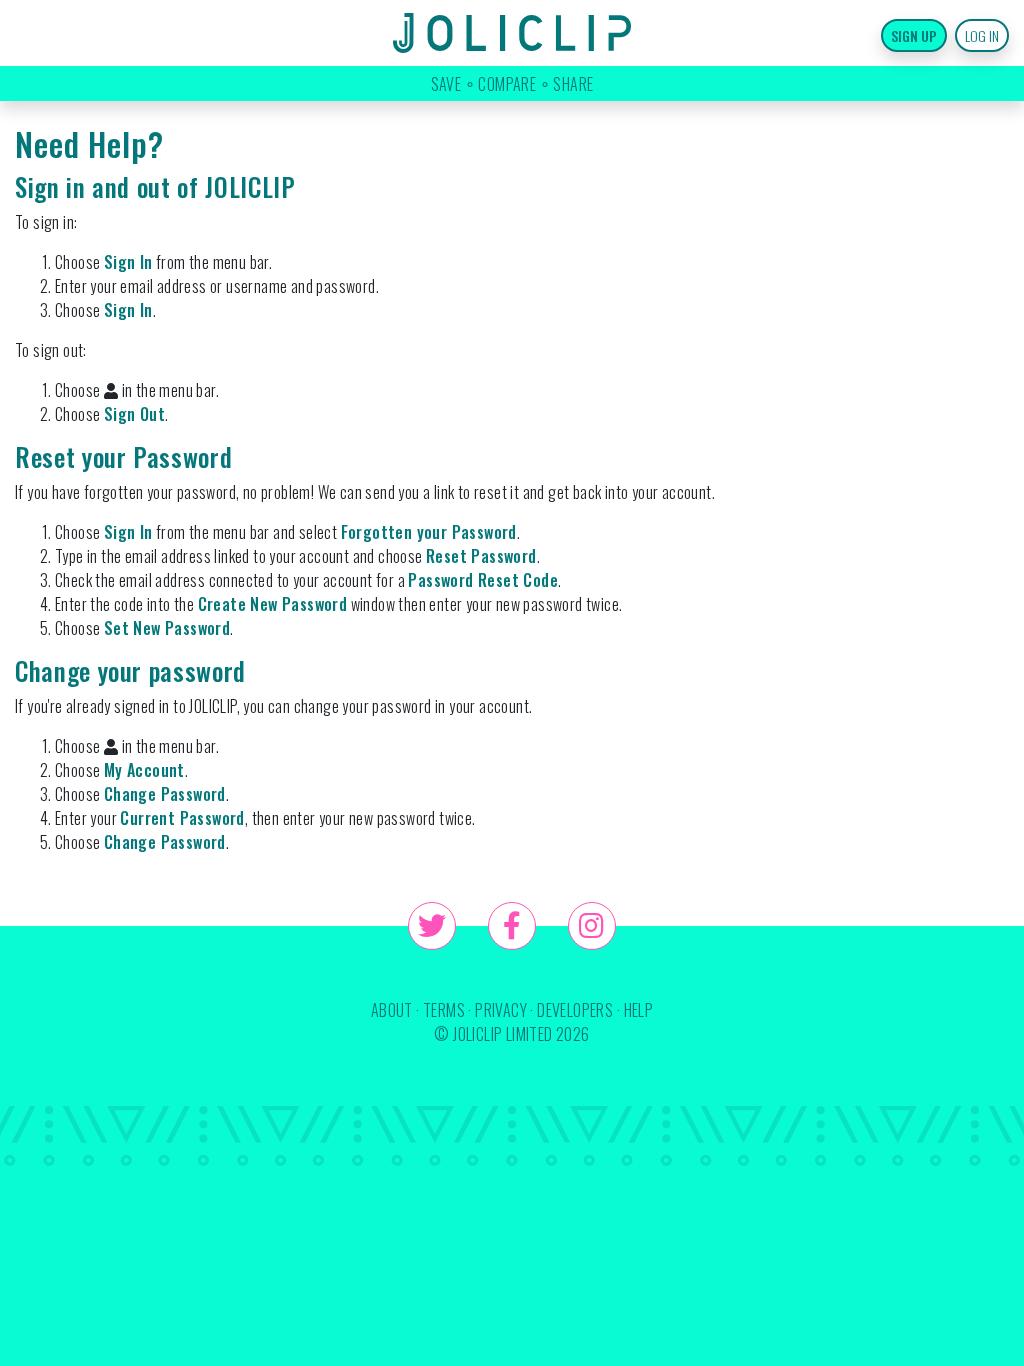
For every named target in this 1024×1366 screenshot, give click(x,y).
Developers (575, 1010)
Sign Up (914, 35)
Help (639, 1010)
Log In (982, 35)
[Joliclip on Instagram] (592, 926)
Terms (444, 1010)
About (392, 1010)
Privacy (501, 1010)
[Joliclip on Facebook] (512, 926)
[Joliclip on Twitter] (432, 926)
